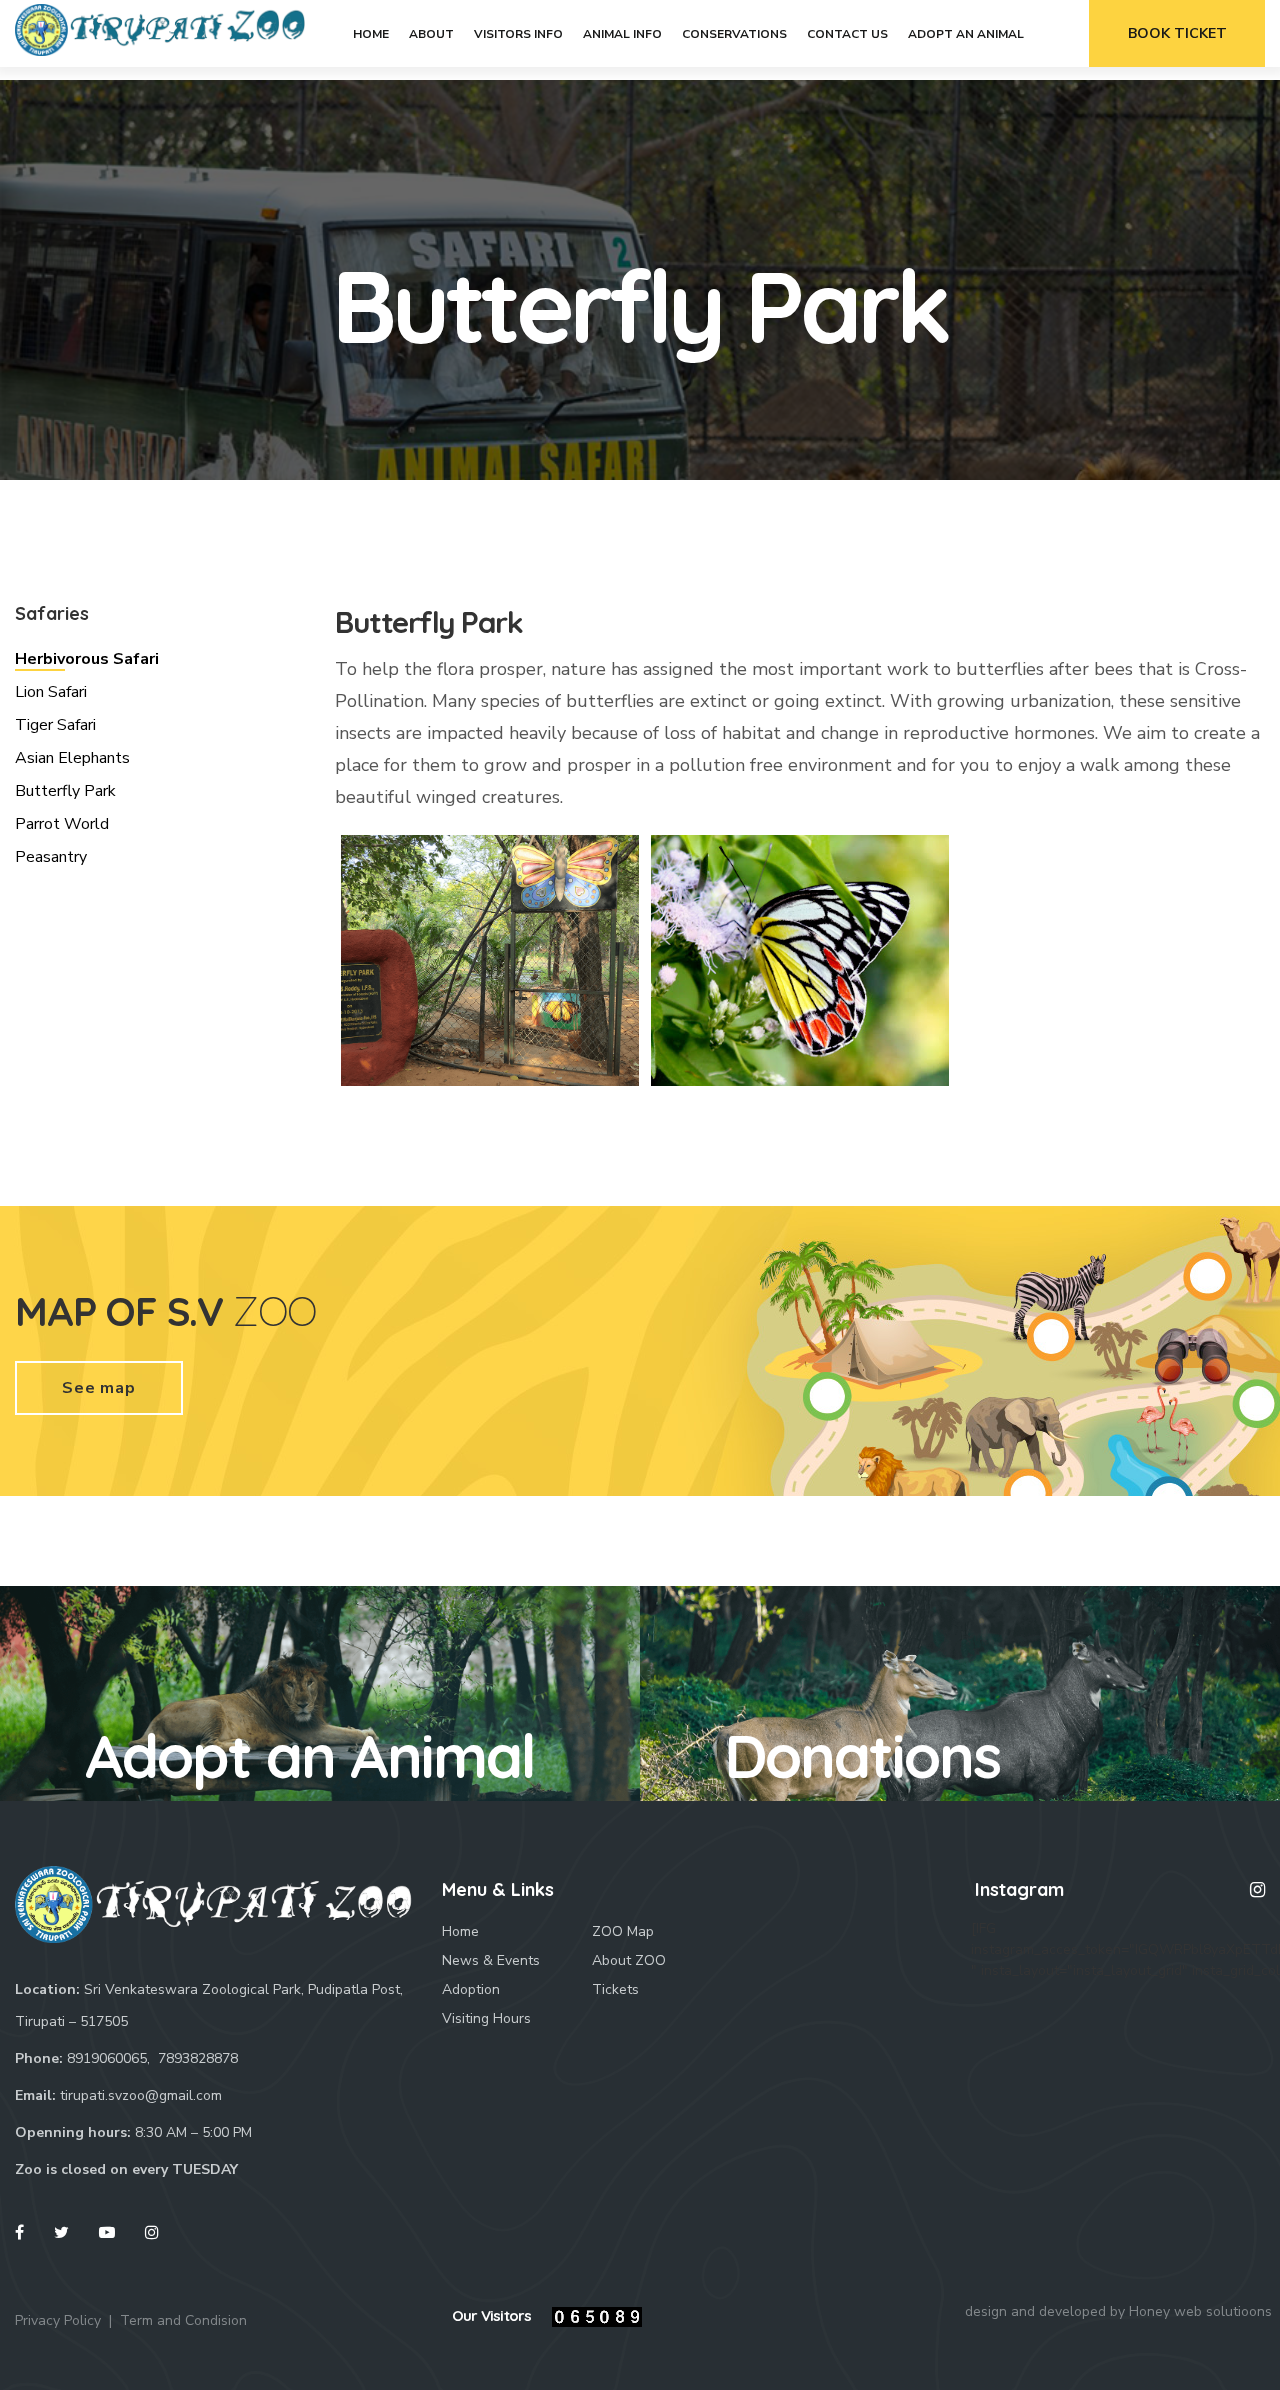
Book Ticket (1177, 33)
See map (99, 1388)
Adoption (471, 1989)
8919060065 (107, 2058)
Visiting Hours (486, 2018)
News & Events (491, 1960)
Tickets (615, 1989)
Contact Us (847, 34)
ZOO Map (623, 1931)
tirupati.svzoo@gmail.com (141, 2095)
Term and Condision (183, 2320)
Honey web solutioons (1200, 2311)
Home (371, 34)
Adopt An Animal (966, 34)
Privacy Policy (58, 2320)
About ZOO (629, 1960)
